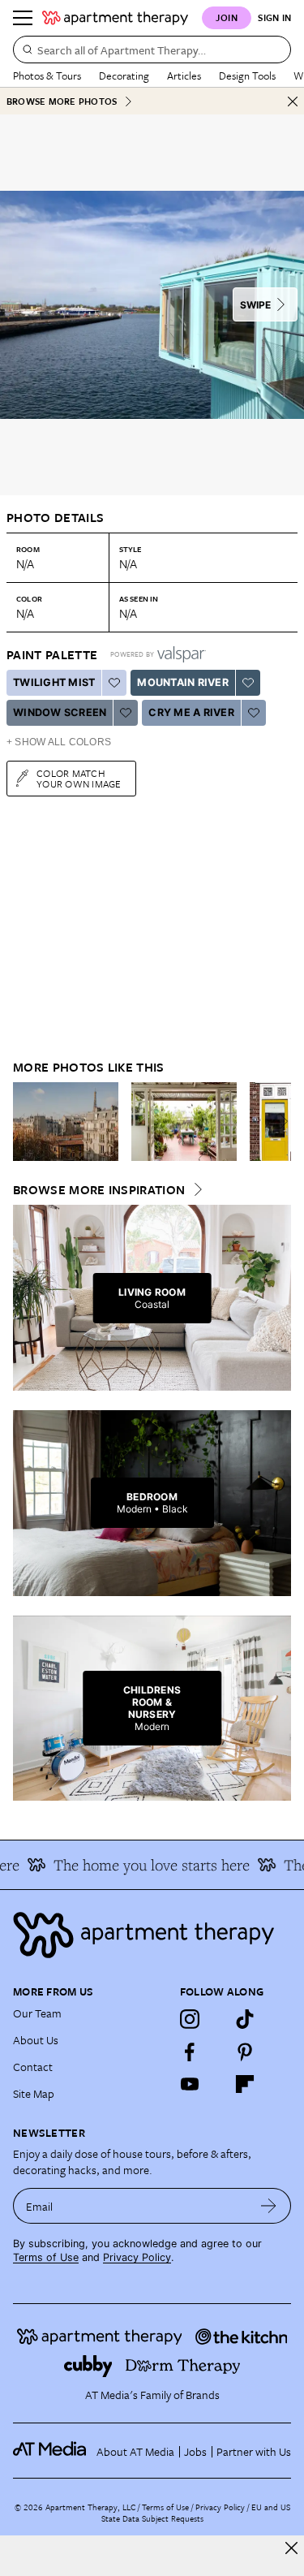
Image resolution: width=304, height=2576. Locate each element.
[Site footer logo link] (152, 1935)
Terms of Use (46, 2257)
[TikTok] (245, 2019)
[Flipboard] (245, 2084)
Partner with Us (254, 2451)
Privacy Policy (137, 2257)
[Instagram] (190, 2019)
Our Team (37, 2013)
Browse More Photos (62, 101)
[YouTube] (190, 2084)
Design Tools (247, 76)
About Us (36, 2040)
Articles (184, 76)
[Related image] (66, 1122)
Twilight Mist (54, 682)
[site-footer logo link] (49, 2451)
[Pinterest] (245, 2052)
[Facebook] (190, 2052)
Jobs (195, 2451)
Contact (33, 2067)
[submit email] (269, 2206)
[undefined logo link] (115, 18)
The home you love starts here (143, 1865)
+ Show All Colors (59, 742)
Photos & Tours (47, 76)
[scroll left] (26, 1121)
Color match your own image (79, 778)
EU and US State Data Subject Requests (196, 2513)
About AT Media (135, 2451)
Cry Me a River (191, 712)
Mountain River (183, 682)
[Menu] (23, 18)
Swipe (255, 305)
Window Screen (60, 712)
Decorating (124, 76)
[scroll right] (278, 1121)
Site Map (34, 2093)
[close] (291, 2548)
